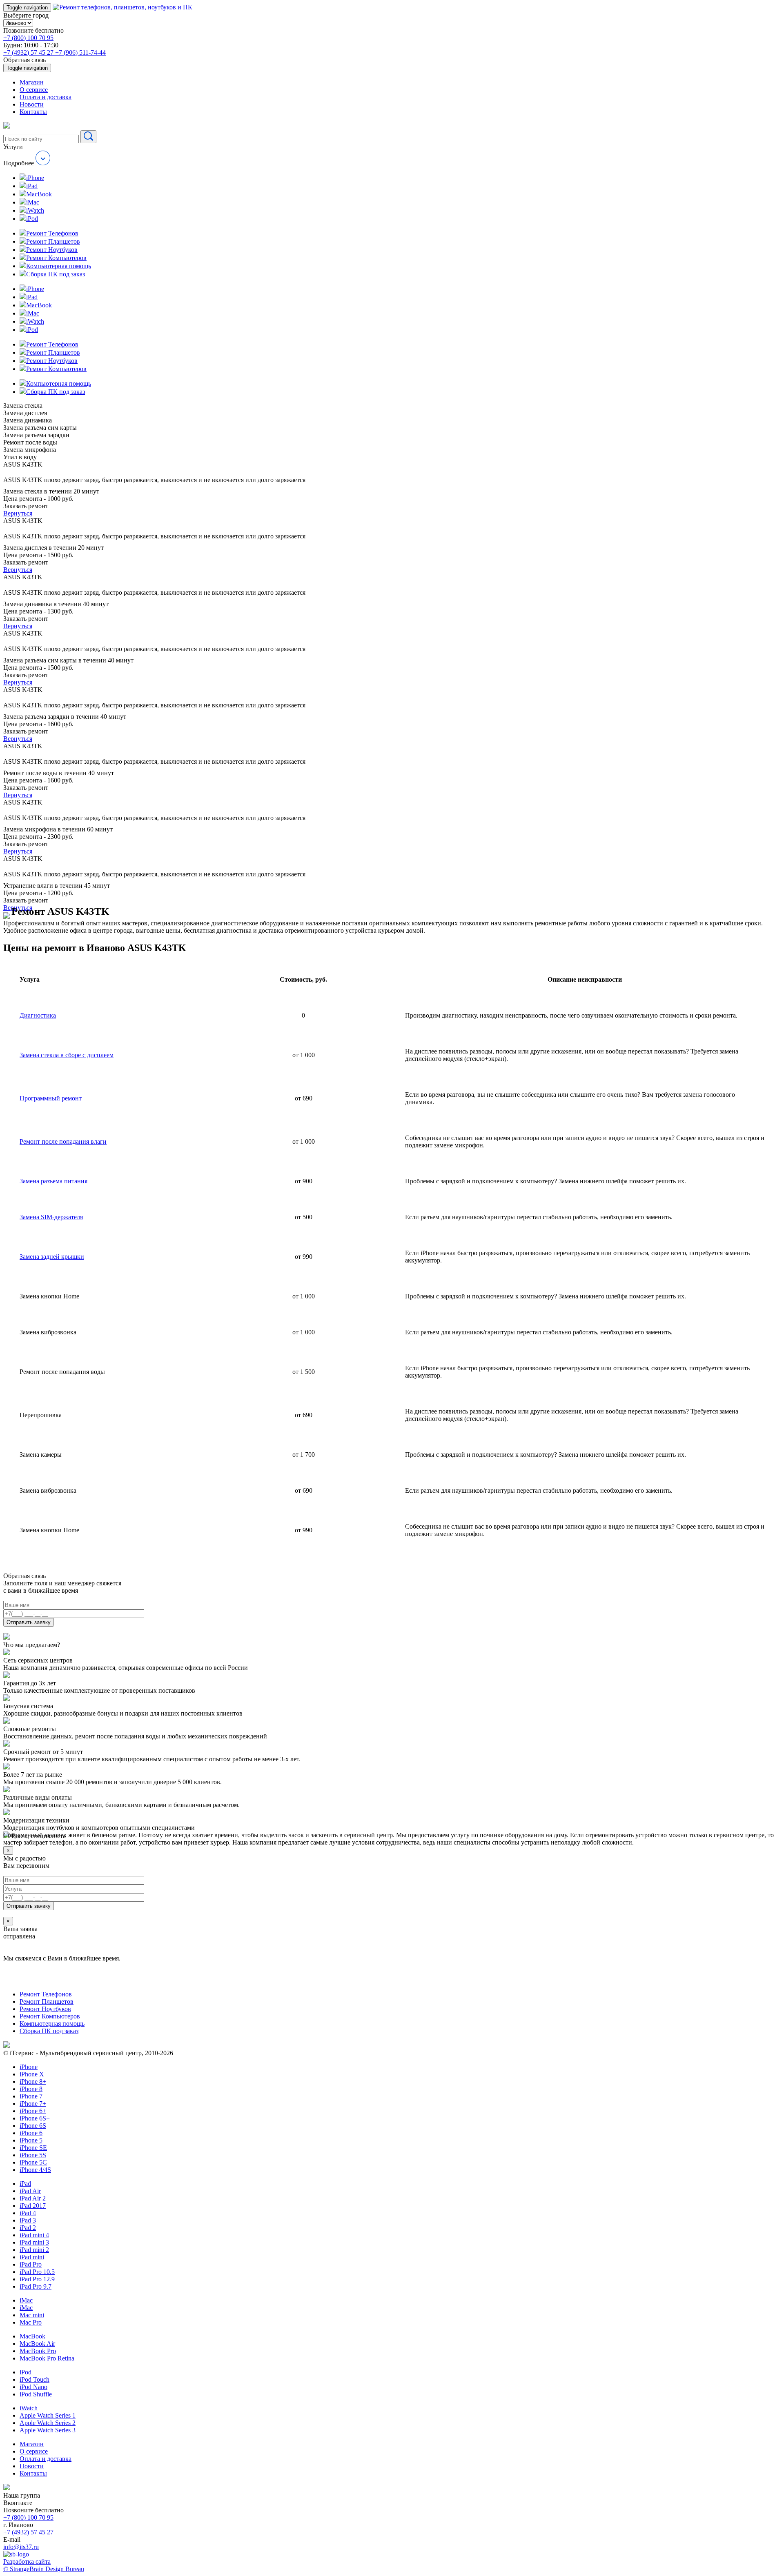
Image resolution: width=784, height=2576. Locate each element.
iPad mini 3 (34, 2242)
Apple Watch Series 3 (48, 2430)
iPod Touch (35, 2379)
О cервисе (34, 90)
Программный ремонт (51, 1098)
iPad (25, 2184)
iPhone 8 (31, 2089)
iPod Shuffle (36, 2394)
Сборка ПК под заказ (49, 2031)
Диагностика (38, 1015)
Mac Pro (31, 2322)
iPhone (29, 2067)
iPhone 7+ (33, 2104)
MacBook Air (37, 2344)
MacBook (32, 2336)
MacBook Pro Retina (47, 2358)
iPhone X (32, 2074)
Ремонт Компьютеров (50, 2016)
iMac (26, 2300)
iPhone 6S (33, 2126)
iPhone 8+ (33, 2081)
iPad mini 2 (34, 2250)
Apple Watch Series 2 (48, 2423)
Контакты (33, 112)
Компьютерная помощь (52, 2024)
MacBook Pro (38, 2351)
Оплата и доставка (46, 97)
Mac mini (32, 2315)
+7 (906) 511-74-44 (80, 52)
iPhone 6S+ (35, 2118)
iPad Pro (31, 2264)
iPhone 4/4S (35, 2170)
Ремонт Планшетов (47, 2001)
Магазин (32, 82)
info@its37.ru (21, 2547)
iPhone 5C (33, 2162)
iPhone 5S (33, 2155)
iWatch (29, 2408)
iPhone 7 (31, 2096)
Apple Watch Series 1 (48, 2415)
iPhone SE (33, 2148)
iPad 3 (28, 2220)
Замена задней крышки (52, 1257)
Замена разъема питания (53, 1181)
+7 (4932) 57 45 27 (29, 52)
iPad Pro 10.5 (37, 2272)
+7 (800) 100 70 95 (28, 38)
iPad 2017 (33, 2206)
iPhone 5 (31, 2140)
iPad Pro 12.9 (37, 2279)
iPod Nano (33, 2387)
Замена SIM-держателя (51, 1217)
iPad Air (30, 2191)
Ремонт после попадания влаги (63, 1141)
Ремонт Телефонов (46, 1994)
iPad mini (32, 2257)
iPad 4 (28, 2213)
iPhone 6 (31, 2133)
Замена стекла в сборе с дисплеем (67, 1055)
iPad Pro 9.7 (36, 2286)
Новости (32, 104)
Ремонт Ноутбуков (45, 2009)
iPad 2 (28, 2228)
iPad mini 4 (34, 2235)
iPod (26, 2372)
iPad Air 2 (33, 2198)
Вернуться (18, 513)
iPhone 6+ (33, 2111)
